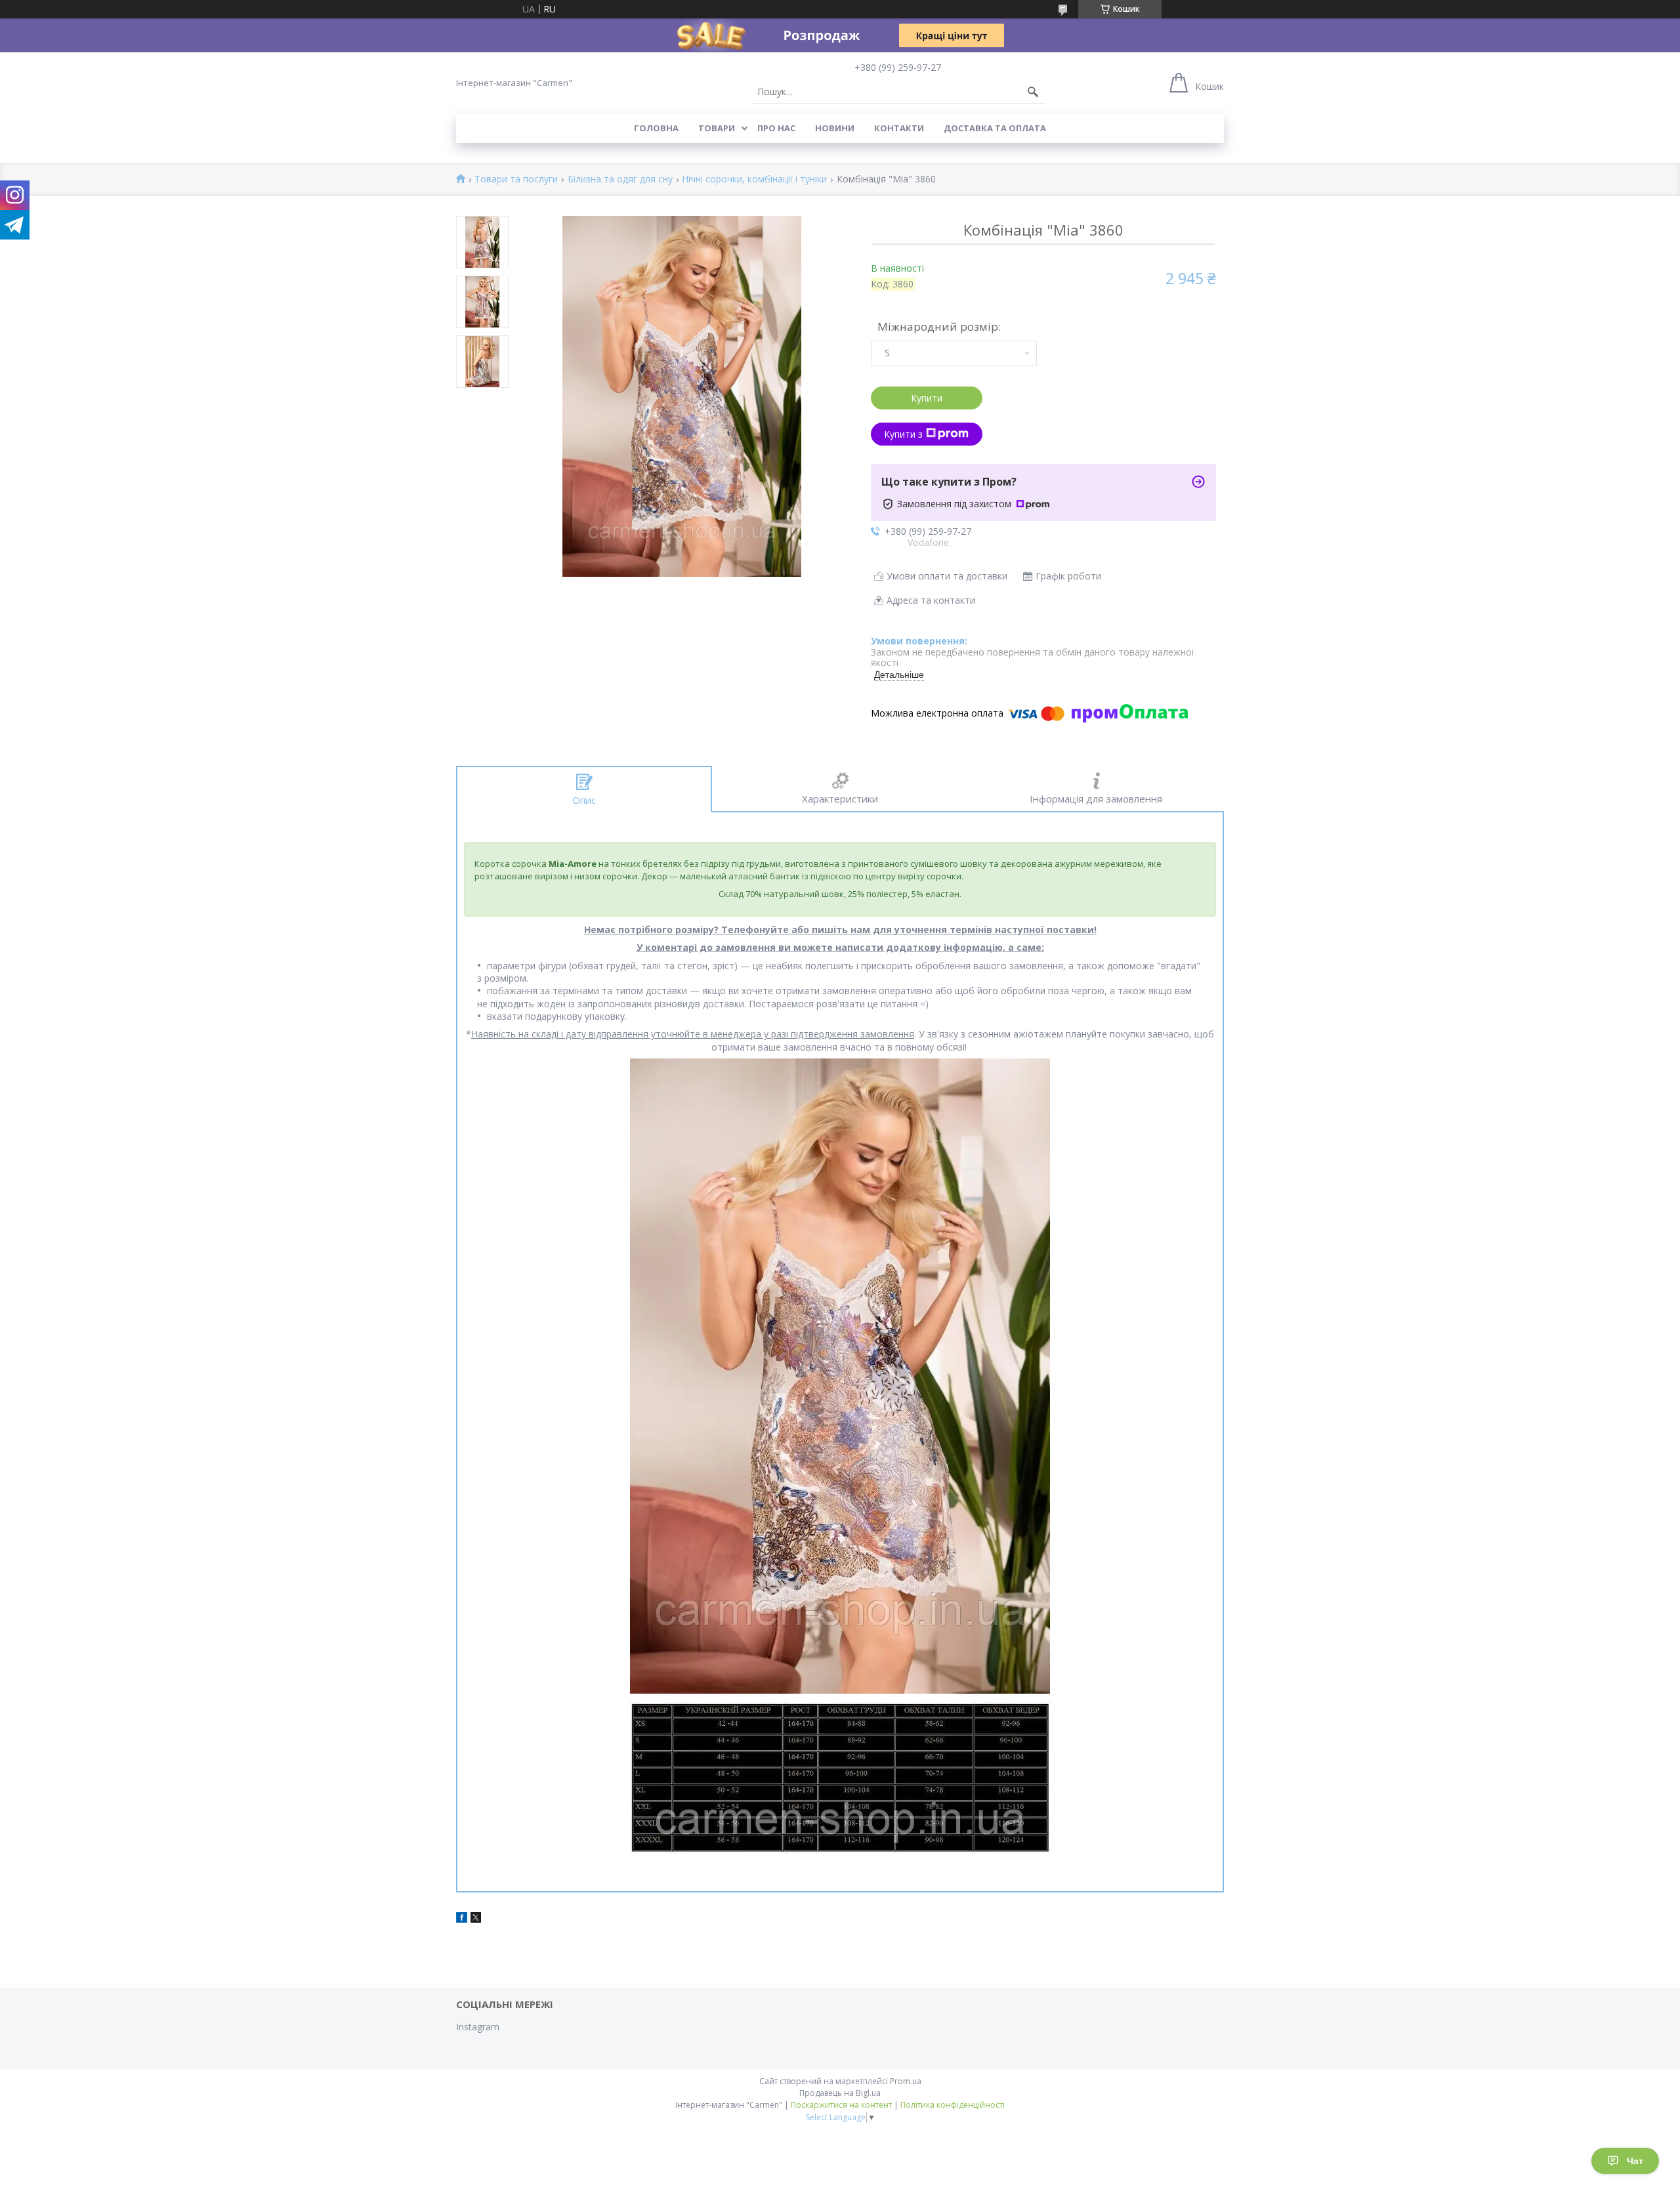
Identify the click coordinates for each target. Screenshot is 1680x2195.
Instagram (478, 2027)
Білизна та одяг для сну (620, 179)
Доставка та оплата (995, 128)
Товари (717, 128)
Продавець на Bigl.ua (840, 2093)
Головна (656, 128)
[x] (476, 1919)
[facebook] (462, 1919)
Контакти (899, 128)
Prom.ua (906, 2081)
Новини (835, 128)
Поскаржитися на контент (841, 2105)
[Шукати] (1033, 92)
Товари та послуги (516, 179)
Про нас (776, 128)
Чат (1635, 2161)
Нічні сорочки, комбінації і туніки (754, 179)
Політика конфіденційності (953, 2105)
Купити (927, 398)
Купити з (903, 434)
